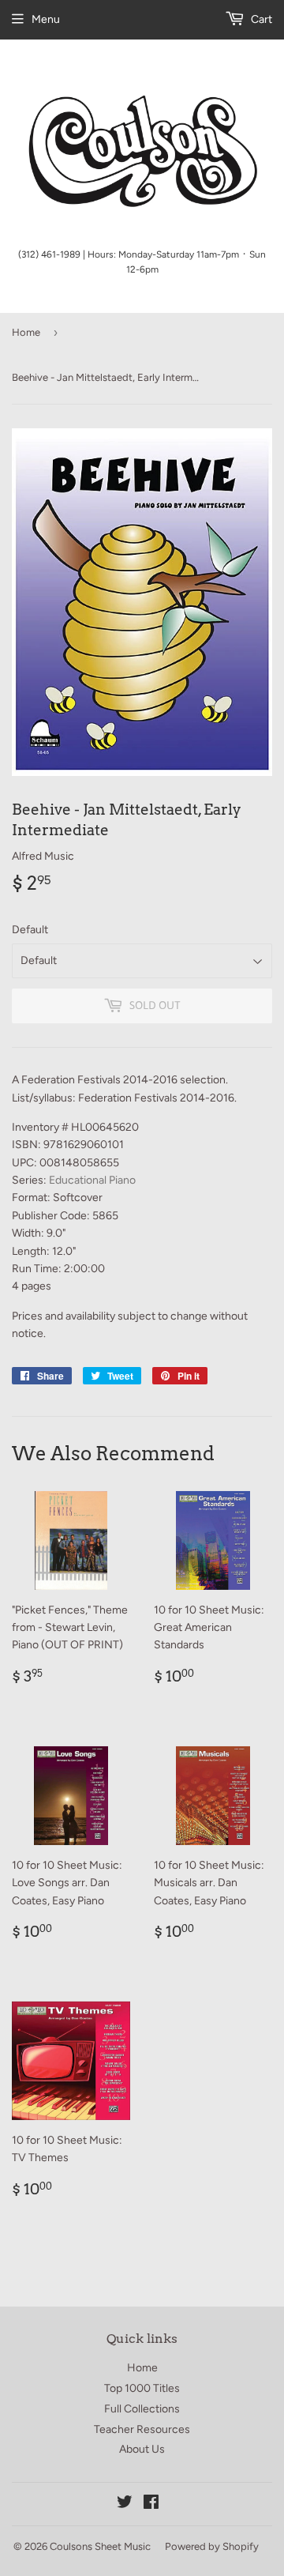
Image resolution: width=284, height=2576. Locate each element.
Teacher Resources (142, 2429)
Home (26, 332)
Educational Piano (92, 1180)
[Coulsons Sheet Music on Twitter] (125, 2504)
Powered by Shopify (212, 2546)
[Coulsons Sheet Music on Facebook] (151, 2504)
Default (30, 930)
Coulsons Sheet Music (100, 2546)
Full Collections (142, 2409)
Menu (46, 19)
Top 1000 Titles (142, 2388)
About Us (142, 2449)
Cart (260, 19)
